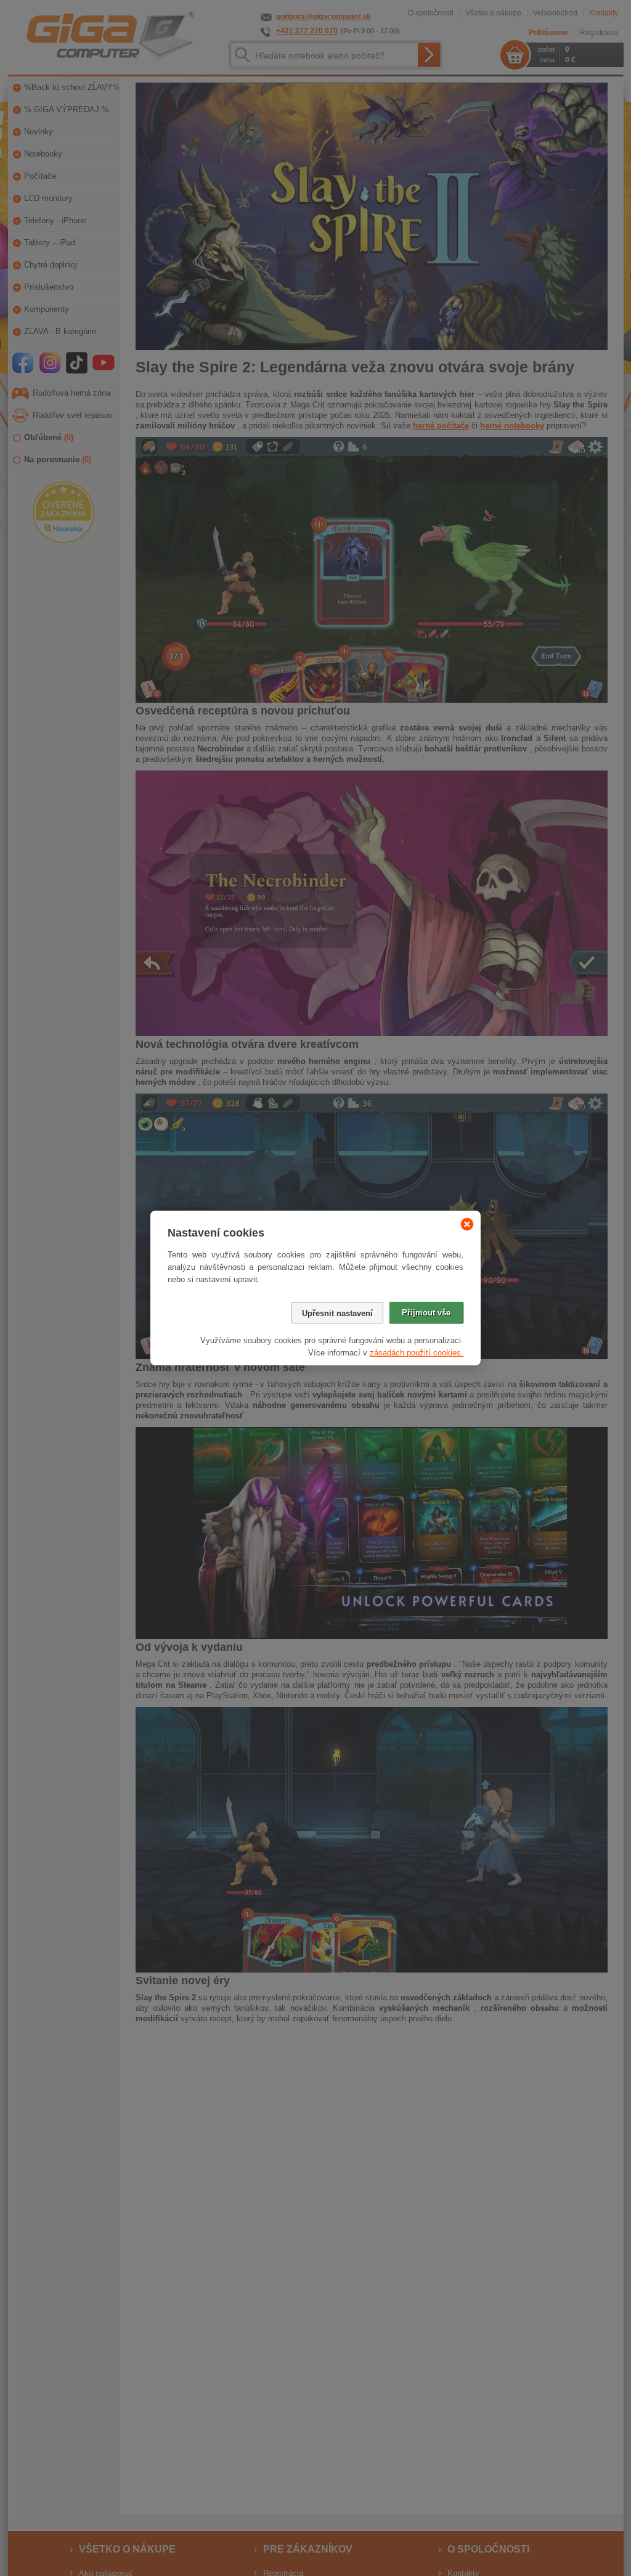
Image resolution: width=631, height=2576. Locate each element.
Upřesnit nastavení (337, 1313)
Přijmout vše (426, 1313)
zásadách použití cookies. (417, 1353)
